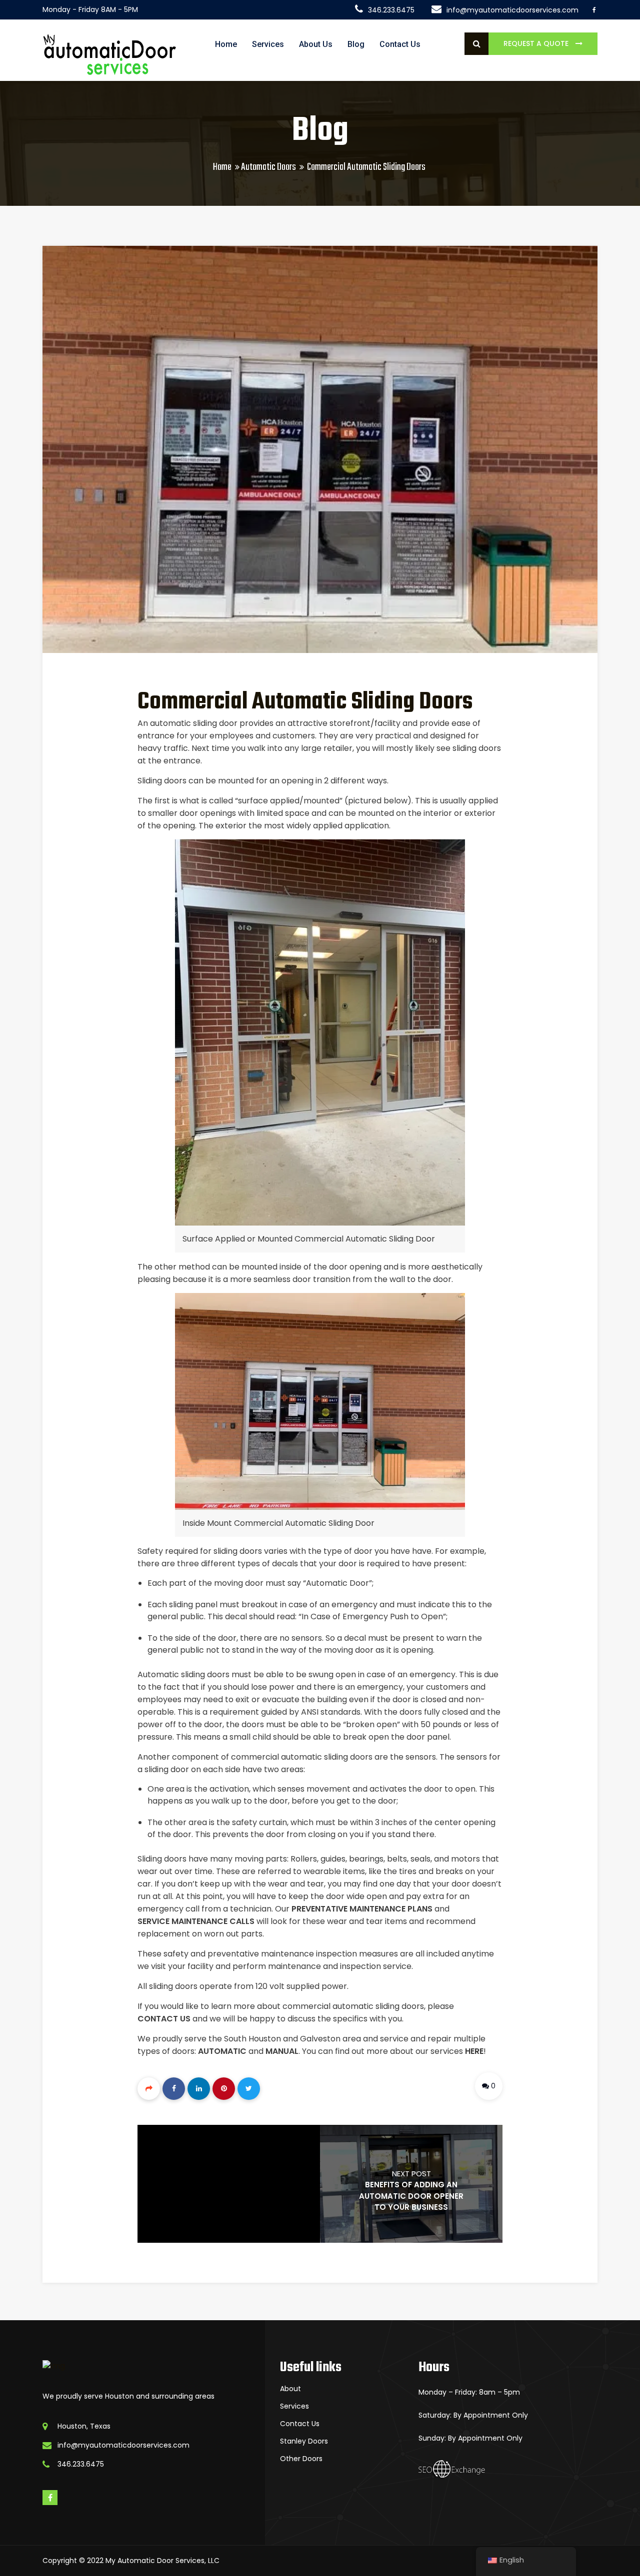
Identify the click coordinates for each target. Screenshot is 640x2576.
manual (282, 2051)
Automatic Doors (268, 167)
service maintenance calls (196, 1921)
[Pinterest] (224, 2089)
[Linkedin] (199, 2089)
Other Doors (301, 2459)
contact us (164, 2019)
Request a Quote (537, 43)
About (290, 2389)
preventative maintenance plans (362, 1909)
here (474, 2051)
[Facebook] (174, 2089)
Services (268, 44)
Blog (356, 44)
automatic (222, 2051)
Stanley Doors (304, 2441)
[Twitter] (249, 2089)
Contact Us (400, 44)
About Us (316, 44)
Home (226, 44)
